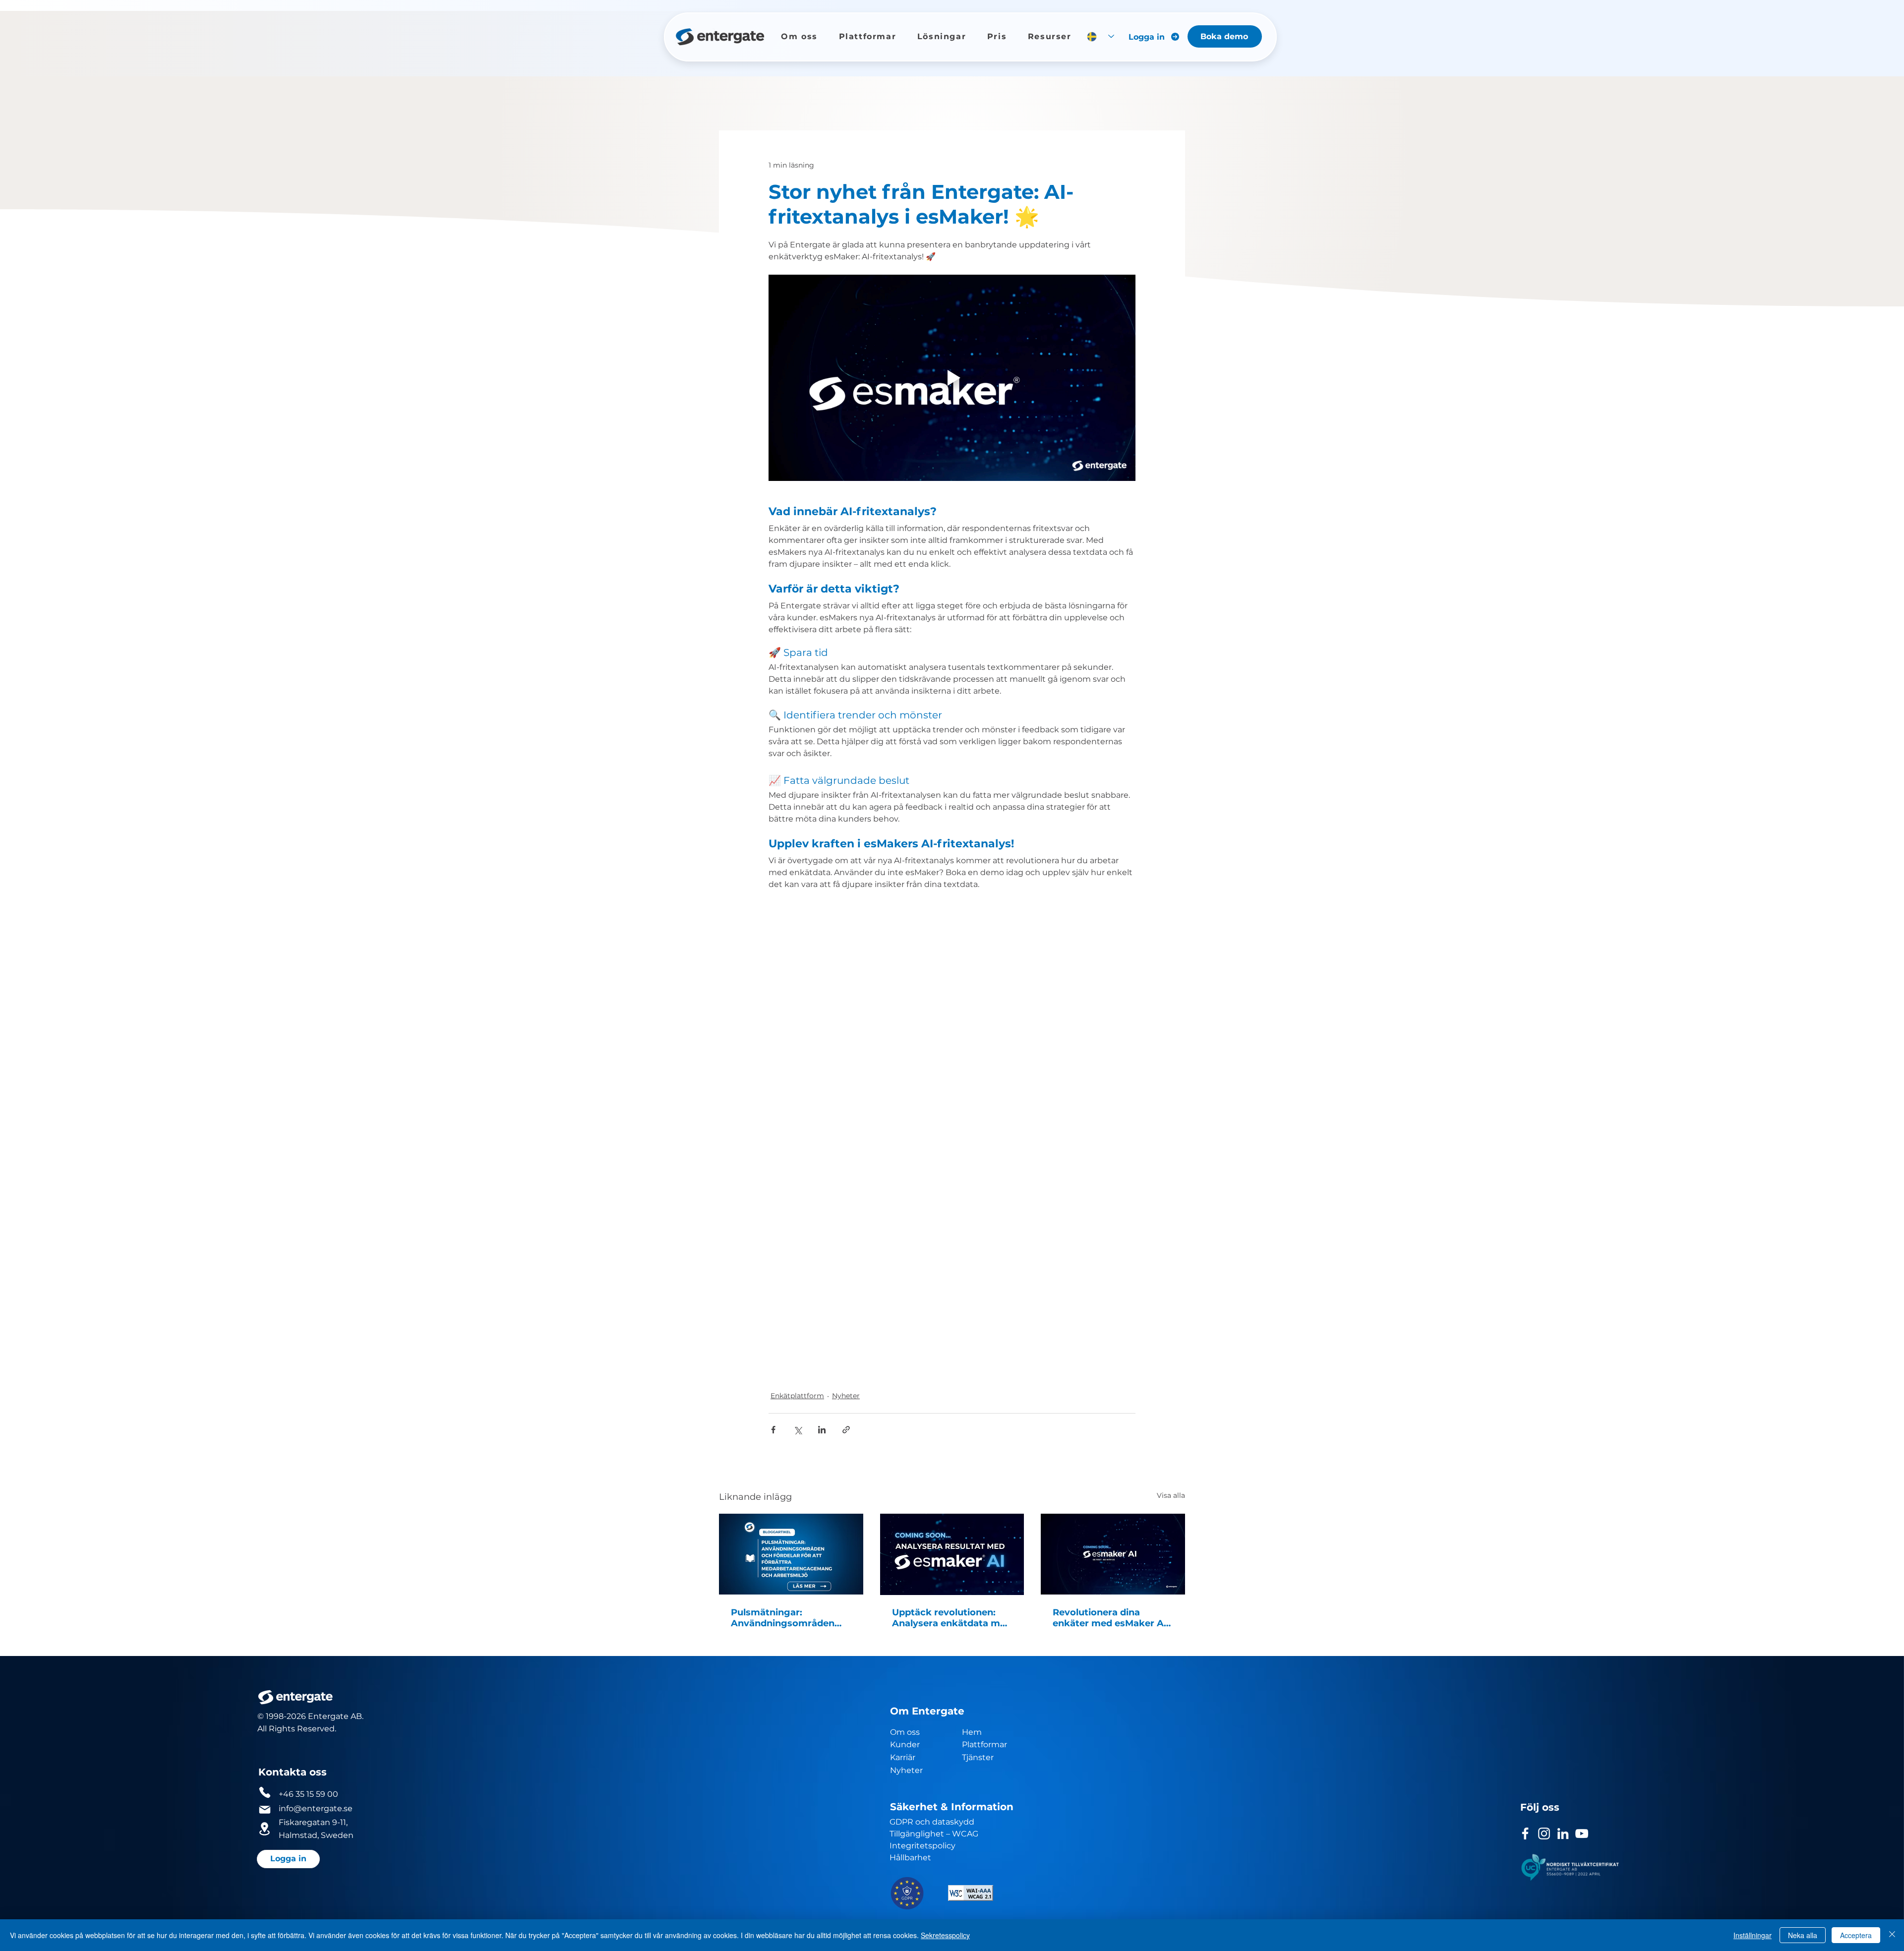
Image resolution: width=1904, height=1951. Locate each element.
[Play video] (952, 378)
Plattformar (984, 1681)
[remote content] (952, 1103)
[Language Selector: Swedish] (1101, 36)
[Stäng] (1892, 1935)
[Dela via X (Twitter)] (798, 1366)
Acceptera (1856, 1935)
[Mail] (265, 1746)
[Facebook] (1525, 1770)
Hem (973, 1668)
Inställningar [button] (1753, 1935)
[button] (799, 36)
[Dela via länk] (846, 1366)
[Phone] (265, 1728)
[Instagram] (1544, 1770)
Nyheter (846, 1332)
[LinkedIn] (1563, 1770)
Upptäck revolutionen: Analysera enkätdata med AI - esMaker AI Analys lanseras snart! (952, 1554)
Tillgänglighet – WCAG (934, 1770)
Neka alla (1803, 1935)
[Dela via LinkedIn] (822, 1366)
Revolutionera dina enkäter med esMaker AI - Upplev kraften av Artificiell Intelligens (1113, 1554)
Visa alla (1171, 1431)
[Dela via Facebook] (773, 1366)
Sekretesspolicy (945, 1935)
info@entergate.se (316, 1744)
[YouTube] (1582, 1770)
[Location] (265, 1765)
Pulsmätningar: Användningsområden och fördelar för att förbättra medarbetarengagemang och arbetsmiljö (790, 1554)
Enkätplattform (797, 1332)
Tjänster (978, 1693)
